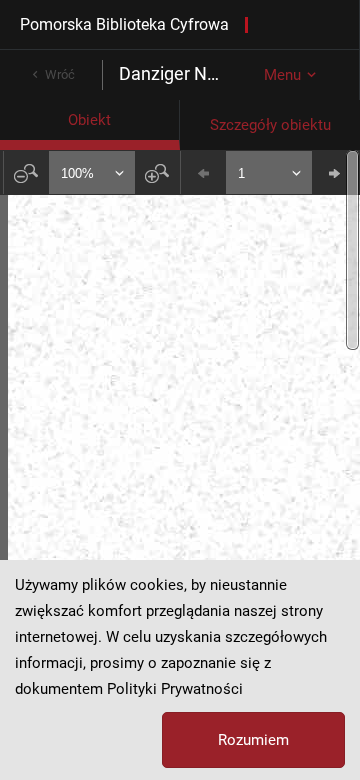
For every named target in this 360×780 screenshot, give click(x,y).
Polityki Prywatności (175, 689)
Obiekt (89, 120)
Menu (282, 75)
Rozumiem (253, 740)
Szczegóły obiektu (270, 125)
